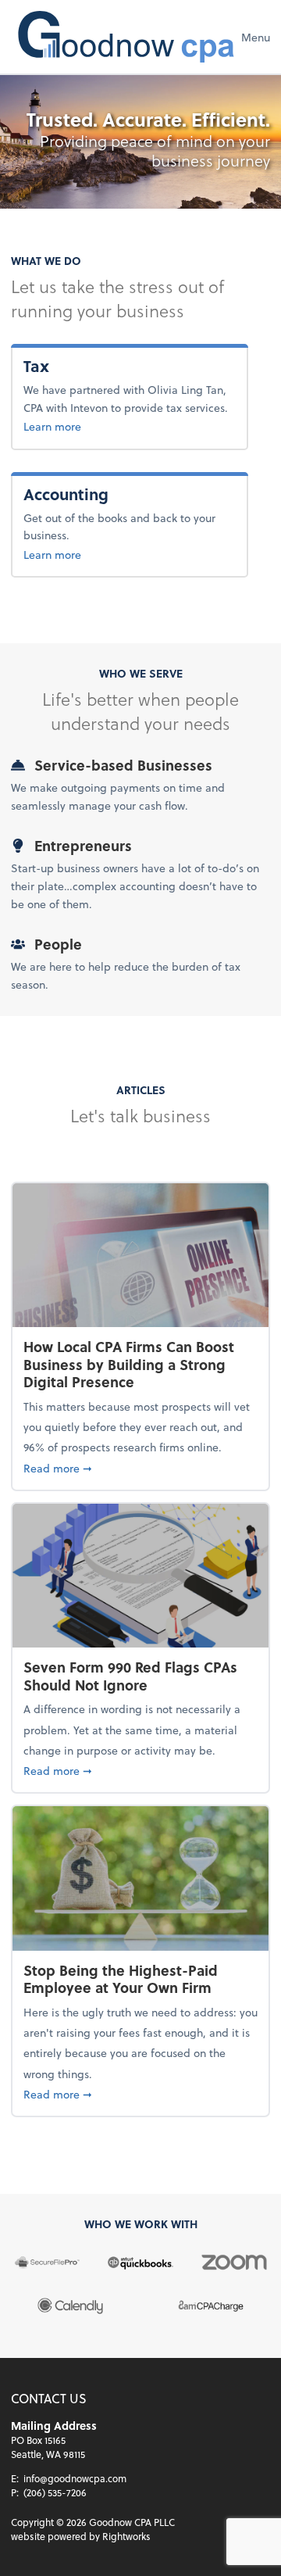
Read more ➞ (140, 1468)
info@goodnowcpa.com (75, 2478)
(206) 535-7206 (55, 2492)
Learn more (52, 426)
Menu (256, 37)
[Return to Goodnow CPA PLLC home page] (126, 37)
